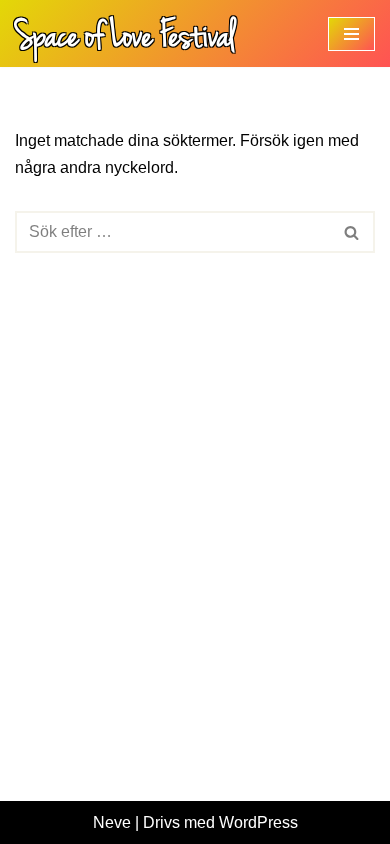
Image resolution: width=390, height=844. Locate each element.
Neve (112, 822)
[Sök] (352, 232)
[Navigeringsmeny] (351, 34)
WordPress (258, 822)
